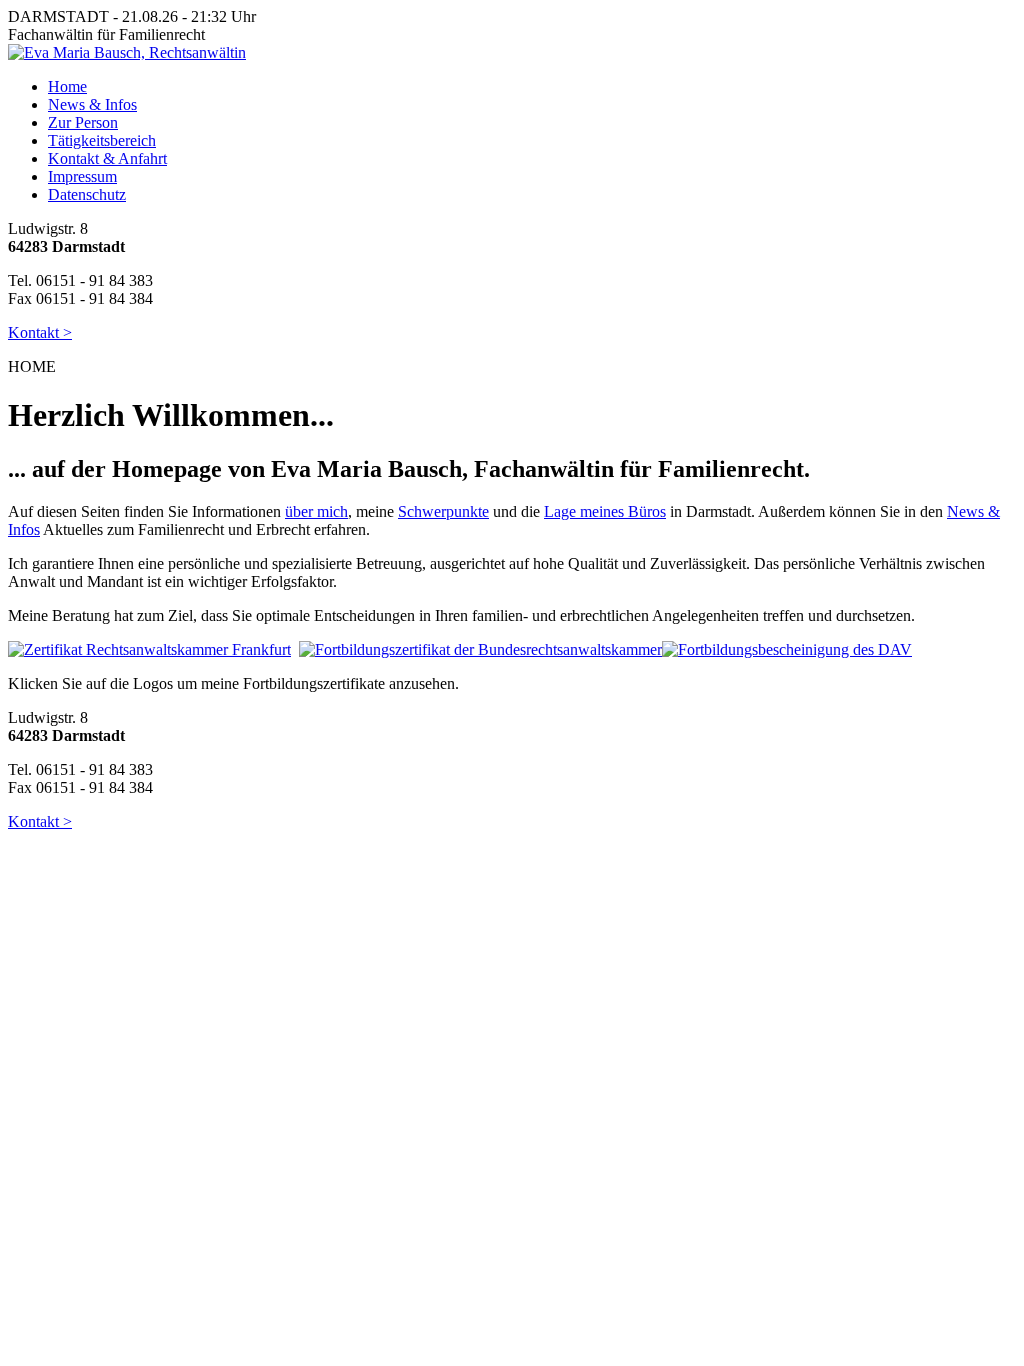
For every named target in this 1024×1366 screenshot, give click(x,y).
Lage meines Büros (605, 511)
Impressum (82, 176)
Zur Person (83, 122)
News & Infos (92, 104)
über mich (316, 511)
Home (67, 86)
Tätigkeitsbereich (102, 140)
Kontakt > (40, 332)
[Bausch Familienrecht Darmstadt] (127, 52)
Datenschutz (87, 194)
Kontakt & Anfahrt (107, 158)
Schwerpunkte (443, 511)
